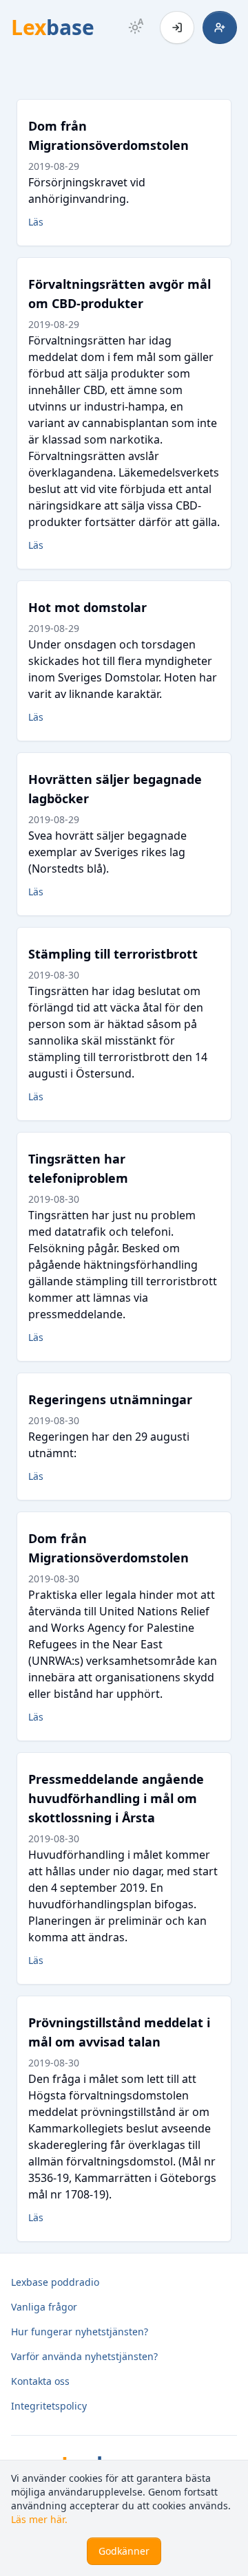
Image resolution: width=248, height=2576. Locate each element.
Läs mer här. (39, 2519)
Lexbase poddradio (55, 2282)
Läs (36, 222)
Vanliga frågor (44, 2307)
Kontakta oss (40, 2381)
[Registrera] (220, 28)
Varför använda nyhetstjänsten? (84, 2356)
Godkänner (124, 2551)
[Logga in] (177, 28)
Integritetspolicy (49, 2406)
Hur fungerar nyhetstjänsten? (80, 2332)
